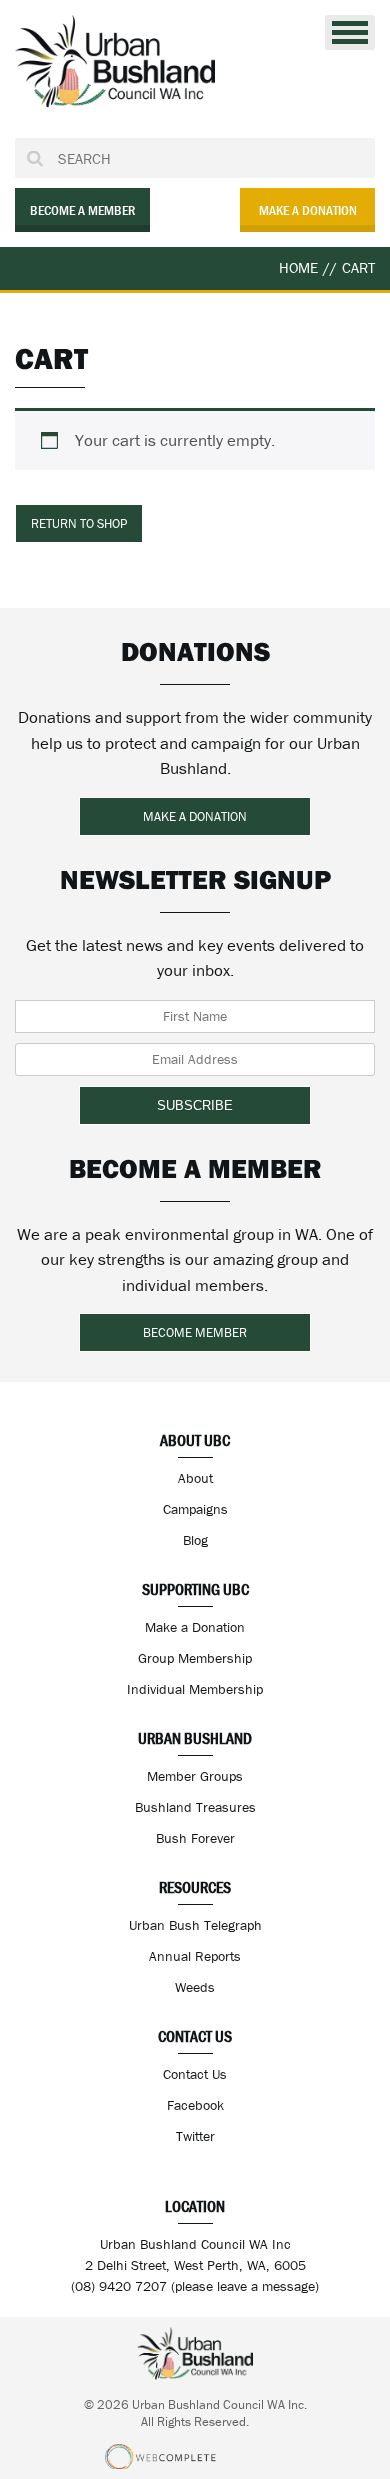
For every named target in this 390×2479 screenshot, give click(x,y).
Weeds (195, 1987)
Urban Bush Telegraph (195, 1925)
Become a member (82, 210)
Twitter (195, 2136)
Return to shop (79, 523)
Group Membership (195, 1658)
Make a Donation (195, 1627)
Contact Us (195, 2074)
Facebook (195, 2105)
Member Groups (195, 1776)
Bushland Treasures (195, 1807)
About (195, 1478)
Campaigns (195, 1509)
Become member (195, 1332)
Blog (195, 1540)
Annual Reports (195, 1956)
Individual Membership (195, 1689)
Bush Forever (195, 1838)
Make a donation (308, 210)
